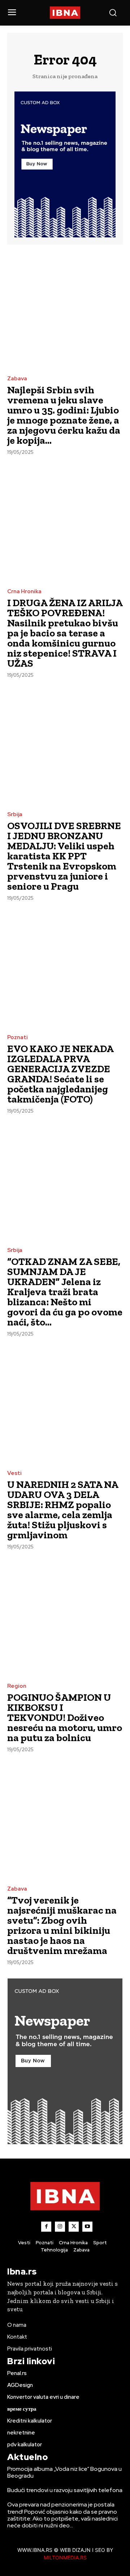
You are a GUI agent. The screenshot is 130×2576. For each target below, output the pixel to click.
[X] (74, 2227)
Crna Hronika (24, 592)
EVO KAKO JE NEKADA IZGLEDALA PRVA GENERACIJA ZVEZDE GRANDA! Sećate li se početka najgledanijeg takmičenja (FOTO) (60, 1074)
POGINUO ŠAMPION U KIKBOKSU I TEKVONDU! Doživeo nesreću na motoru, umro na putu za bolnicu (65, 1718)
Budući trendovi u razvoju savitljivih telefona (65, 2490)
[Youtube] (87, 2227)
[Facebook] (46, 2227)
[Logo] (65, 13)
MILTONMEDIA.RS (65, 2557)
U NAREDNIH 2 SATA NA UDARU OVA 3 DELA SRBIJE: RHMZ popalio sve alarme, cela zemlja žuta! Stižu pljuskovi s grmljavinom (63, 1510)
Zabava (17, 379)
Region (17, 1686)
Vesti (14, 1473)
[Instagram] (60, 2227)
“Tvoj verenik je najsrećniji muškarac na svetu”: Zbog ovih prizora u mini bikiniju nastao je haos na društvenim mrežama (62, 1925)
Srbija (15, 815)
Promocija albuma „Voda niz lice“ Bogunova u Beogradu (64, 2472)
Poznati (18, 1037)
